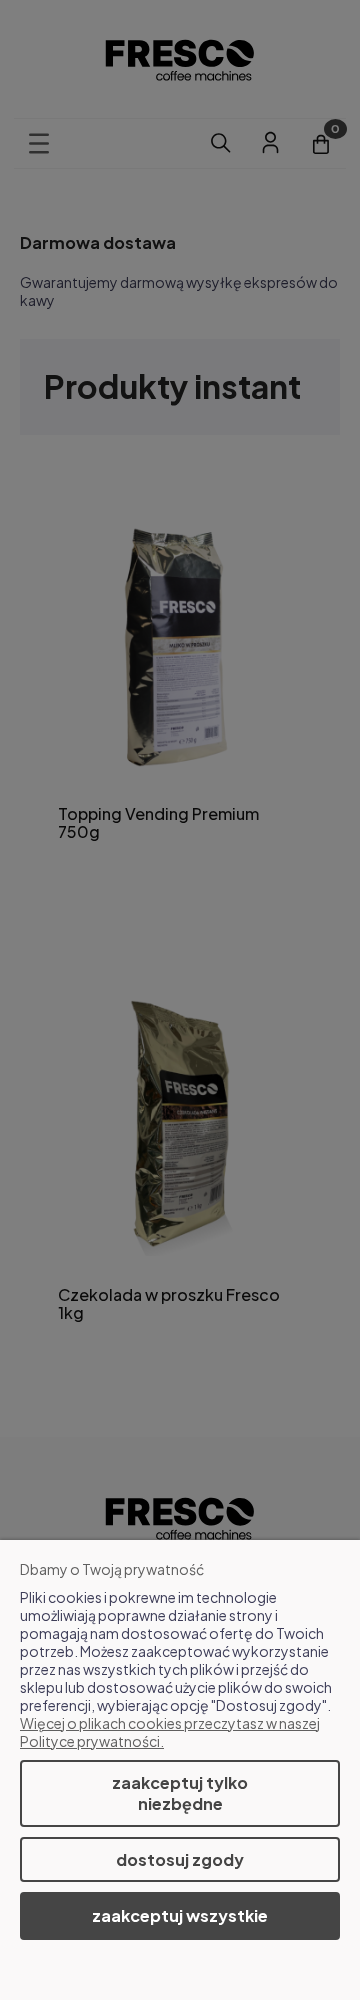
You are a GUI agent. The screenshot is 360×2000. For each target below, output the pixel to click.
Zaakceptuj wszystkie (180, 1915)
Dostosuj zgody (180, 1859)
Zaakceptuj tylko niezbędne (180, 1793)
